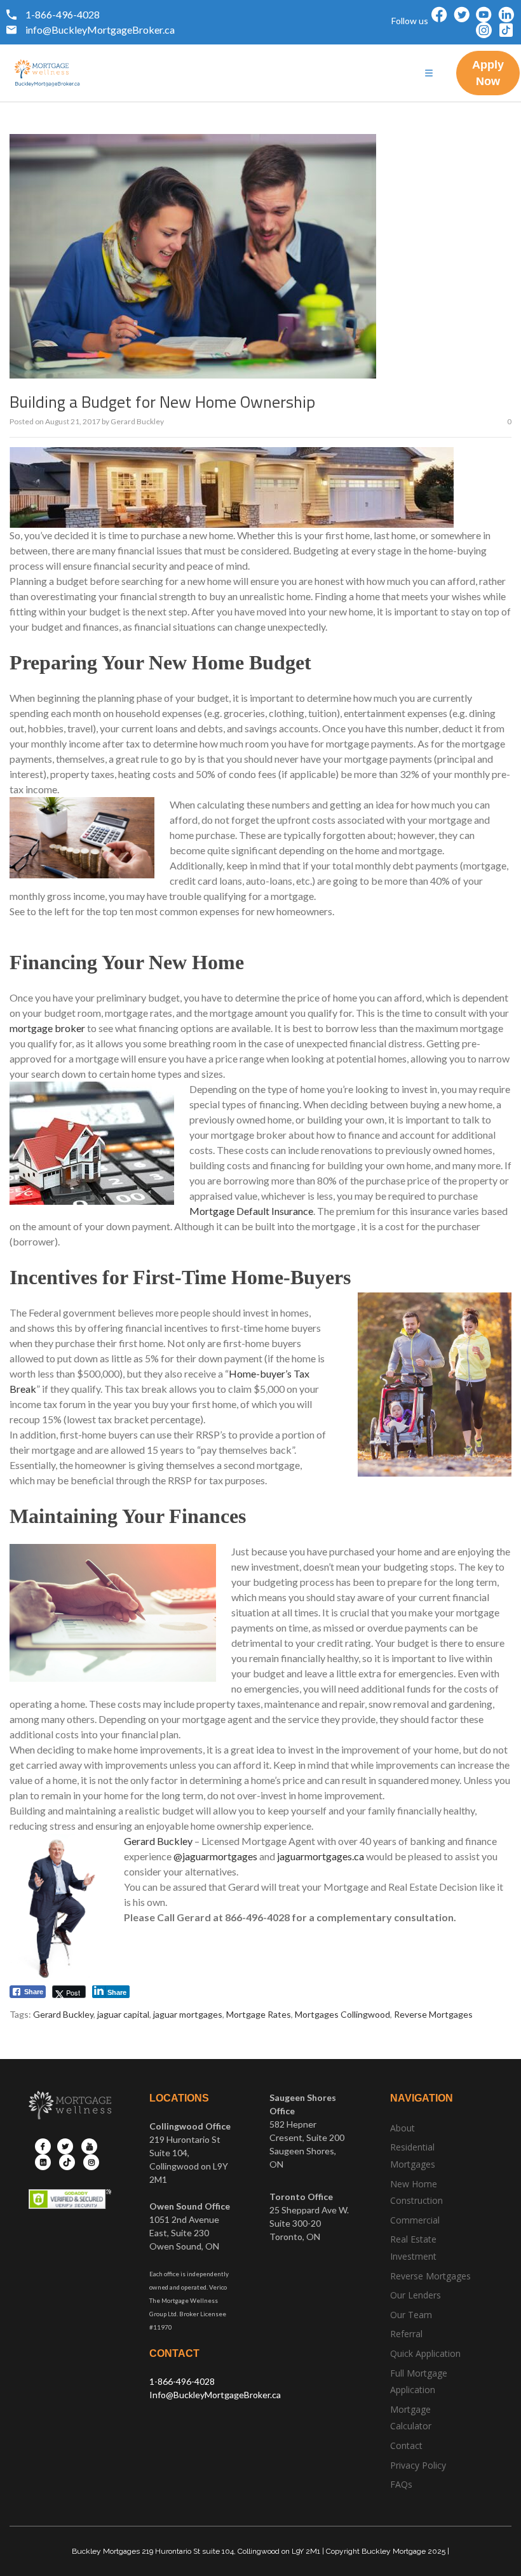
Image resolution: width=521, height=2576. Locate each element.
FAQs (401, 2484)
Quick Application (425, 2353)
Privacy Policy (418, 2465)
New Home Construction (416, 2192)
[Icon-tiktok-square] (506, 30)
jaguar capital (123, 2014)
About (403, 2128)
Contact (406, 2445)
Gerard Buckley (137, 421)
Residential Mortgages (413, 2156)
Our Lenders (416, 2295)
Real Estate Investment (413, 2248)
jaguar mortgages (188, 2014)
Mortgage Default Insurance (251, 1211)
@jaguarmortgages (215, 1856)
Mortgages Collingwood (342, 2014)
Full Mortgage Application (419, 2382)
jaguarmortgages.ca (321, 1856)
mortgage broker (47, 1028)
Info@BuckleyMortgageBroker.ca (215, 2395)
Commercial (415, 2220)
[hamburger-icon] (429, 73)
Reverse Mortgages (433, 2014)
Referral (406, 2334)
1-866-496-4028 (182, 2381)
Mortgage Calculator (411, 2418)
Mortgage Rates (259, 2014)
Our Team (411, 2315)
